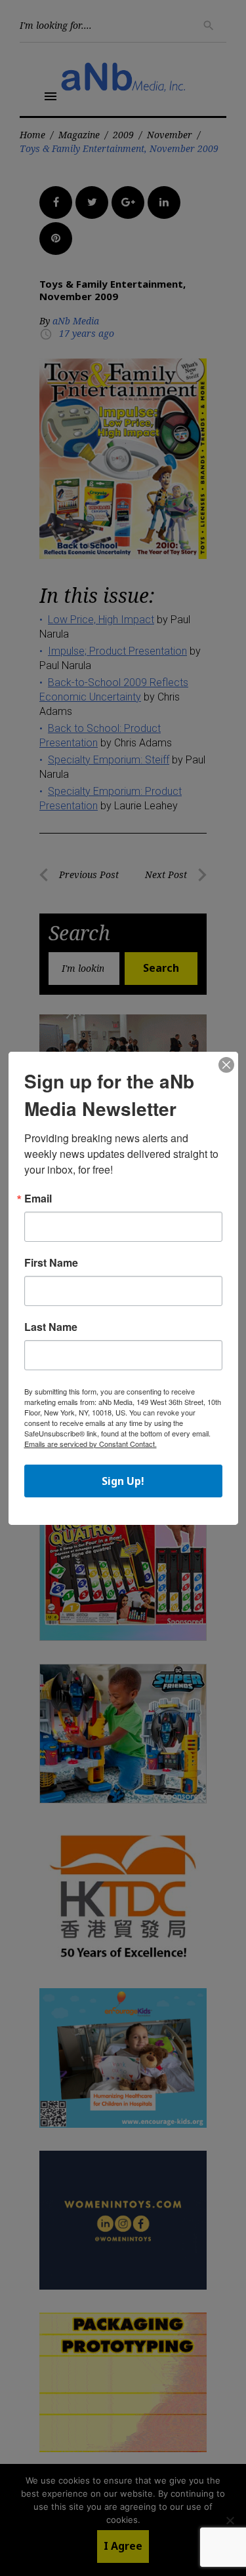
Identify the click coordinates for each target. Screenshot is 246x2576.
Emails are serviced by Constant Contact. (91, 1444)
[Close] (226, 1066)
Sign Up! (123, 1481)
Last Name (51, 1327)
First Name (51, 1263)
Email (38, 1199)
